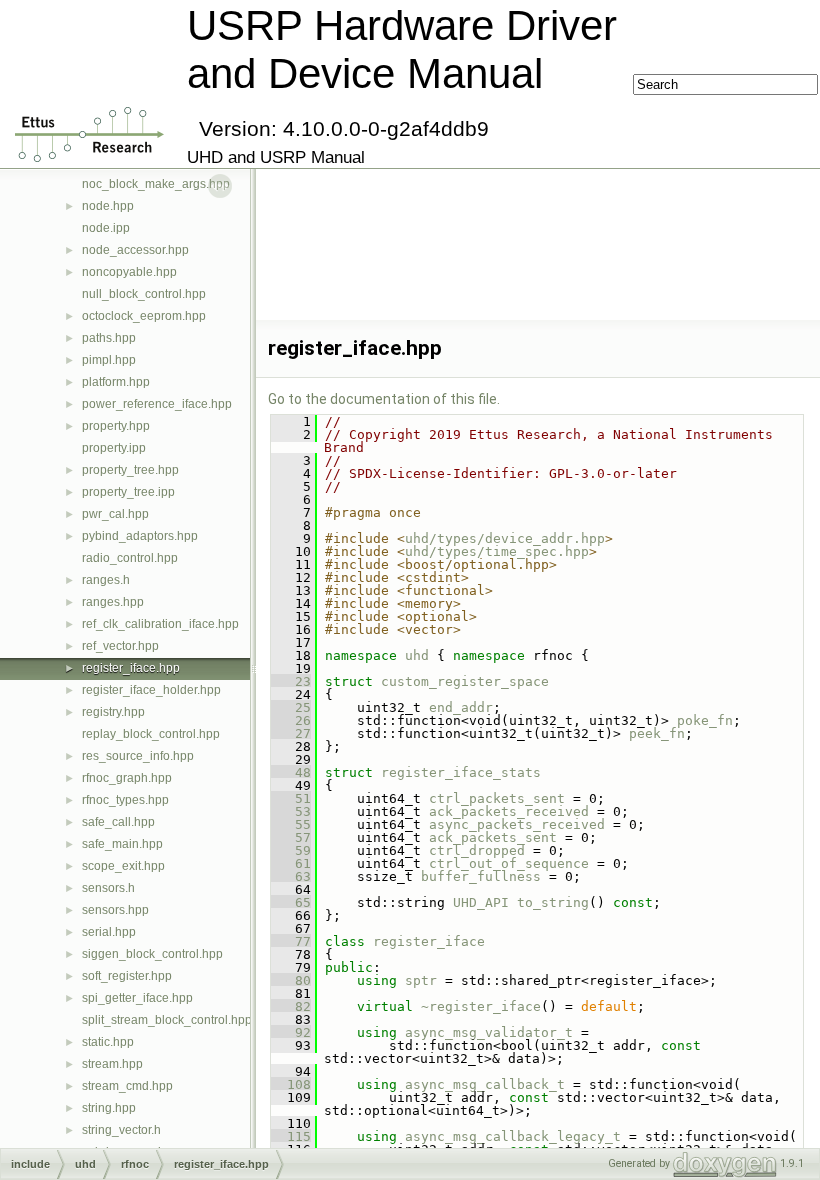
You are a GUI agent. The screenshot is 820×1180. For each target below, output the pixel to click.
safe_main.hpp (122, 844)
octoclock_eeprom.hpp (144, 316)
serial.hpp (109, 932)
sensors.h (108, 888)
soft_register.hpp (127, 976)
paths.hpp (109, 338)
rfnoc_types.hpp (125, 800)
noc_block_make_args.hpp (156, 184)
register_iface (429, 941)
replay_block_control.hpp (151, 734)
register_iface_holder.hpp (151, 690)
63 (291, 876)
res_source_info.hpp (138, 756)
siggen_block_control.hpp (152, 954)
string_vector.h (121, 1130)
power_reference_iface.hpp (157, 404)
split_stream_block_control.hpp (167, 1020)
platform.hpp (116, 382)
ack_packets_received (509, 811)
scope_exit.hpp (123, 866)
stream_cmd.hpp (127, 1086)
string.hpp (109, 1108)
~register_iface (481, 1006)
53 (291, 811)
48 (291, 772)
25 (291, 707)
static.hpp (108, 1042)
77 (291, 941)
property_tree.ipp (128, 492)
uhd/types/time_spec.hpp (497, 551)
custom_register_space (465, 681)
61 (291, 863)
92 (291, 1032)
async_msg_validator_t (489, 1032)
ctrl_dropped (477, 850)
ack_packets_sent (493, 837)
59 (291, 850)
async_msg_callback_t (485, 1084)
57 (291, 837)
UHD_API (481, 902)
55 (291, 824)
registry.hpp (113, 712)
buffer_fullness (481, 876)
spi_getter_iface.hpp (137, 998)
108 (291, 1084)
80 (291, 980)
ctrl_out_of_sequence (509, 863)
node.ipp (106, 228)
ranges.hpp (113, 602)
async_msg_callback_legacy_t (513, 1136)
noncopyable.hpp (129, 272)
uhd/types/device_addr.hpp (505, 538)
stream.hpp (112, 1064)
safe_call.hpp (118, 822)
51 (291, 798)
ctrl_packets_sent (497, 798)
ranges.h (106, 580)
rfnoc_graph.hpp (127, 778)
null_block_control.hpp (144, 294)
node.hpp (108, 206)
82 (291, 1006)
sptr (421, 980)
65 (291, 902)
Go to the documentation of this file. (384, 399)
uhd (417, 655)
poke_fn (705, 720)
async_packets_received (517, 824)
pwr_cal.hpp (115, 514)
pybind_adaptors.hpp (140, 536)
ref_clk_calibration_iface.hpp (160, 624)
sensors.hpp (115, 910)
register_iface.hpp (131, 668)
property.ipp (114, 448)
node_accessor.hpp (135, 250)
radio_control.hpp (130, 558)
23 (291, 681)
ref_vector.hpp (120, 646)
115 (291, 1136)
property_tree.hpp (130, 470)
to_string (553, 902)
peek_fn (657, 733)
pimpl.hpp (109, 360)
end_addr (461, 707)
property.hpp (116, 426)
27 (291, 733)
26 (291, 720)
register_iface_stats (461, 772)
